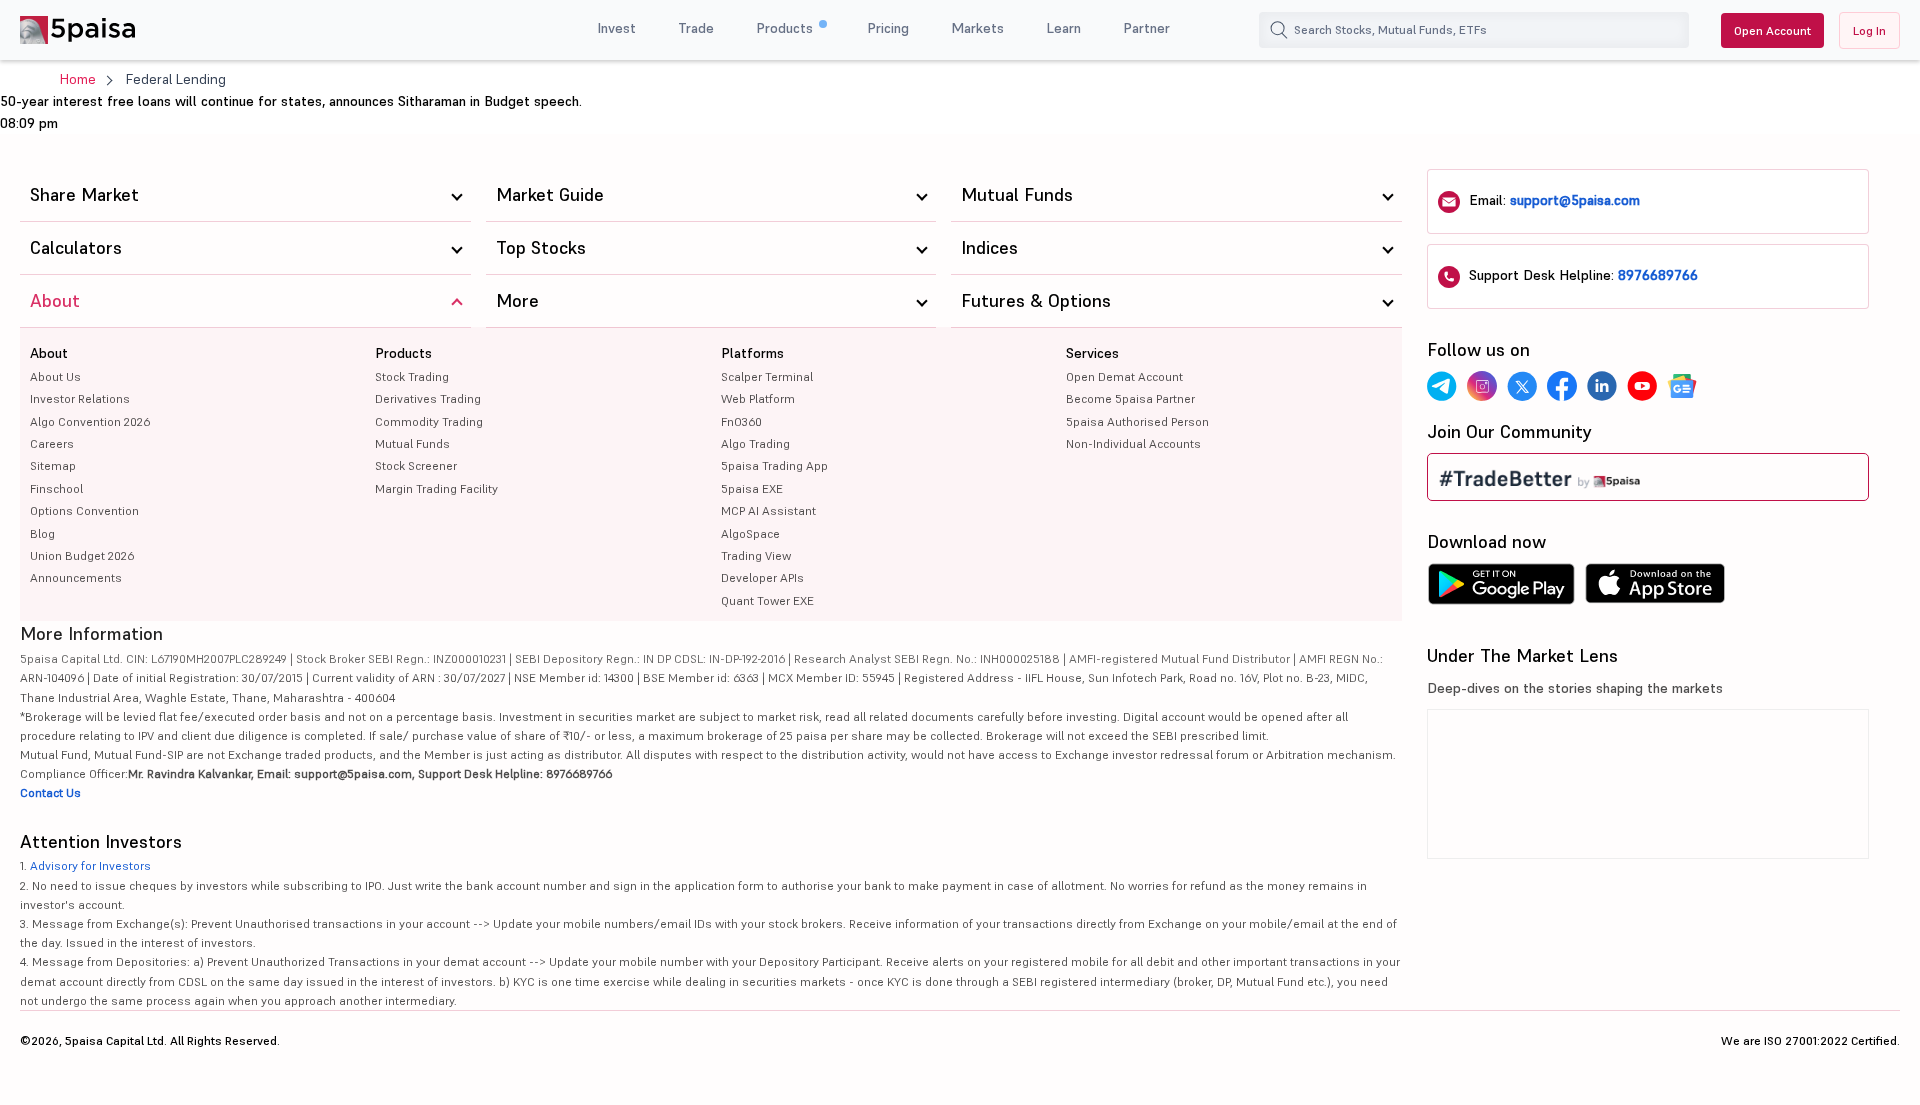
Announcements (76, 577)
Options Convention (84, 510)
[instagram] (1482, 386)
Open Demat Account (1124, 376)
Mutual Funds (412, 443)
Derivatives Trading (428, 398)
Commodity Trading (429, 421)
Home (78, 79)
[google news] (1682, 386)
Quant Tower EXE (767, 600)
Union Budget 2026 (82, 555)
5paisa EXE (752, 488)
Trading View (756, 555)
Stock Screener (416, 465)
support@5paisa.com (1575, 200)
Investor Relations (80, 398)
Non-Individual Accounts (1133, 443)
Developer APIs (762, 577)
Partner (1146, 28)
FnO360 (741, 421)
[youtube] (1642, 386)
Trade (696, 28)
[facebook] (1562, 386)
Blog (42, 533)
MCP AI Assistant (768, 510)
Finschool (56, 488)
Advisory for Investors (90, 865)
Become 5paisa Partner (1130, 398)
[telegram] (1442, 386)
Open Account (1772, 30)
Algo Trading (755, 443)
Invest (616, 28)
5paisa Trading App (774, 465)
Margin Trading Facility (436, 488)
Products (786, 28)
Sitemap (53, 465)
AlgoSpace (750, 533)
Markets (977, 28)
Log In (1869, 30)
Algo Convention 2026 (90, 421)
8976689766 (1658, 275)
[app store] (1655, 589)
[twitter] (1522, 386)
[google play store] (1501, 589)
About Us (55, 376)
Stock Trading (412, 376)
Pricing (888, 28)
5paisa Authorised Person (1137, 421)
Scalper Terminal (767, 376)
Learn (1063, 28)
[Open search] (1279, 30)
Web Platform (758, 398)
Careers (52, 443)
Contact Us (50, 792)
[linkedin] (1602, 386)
